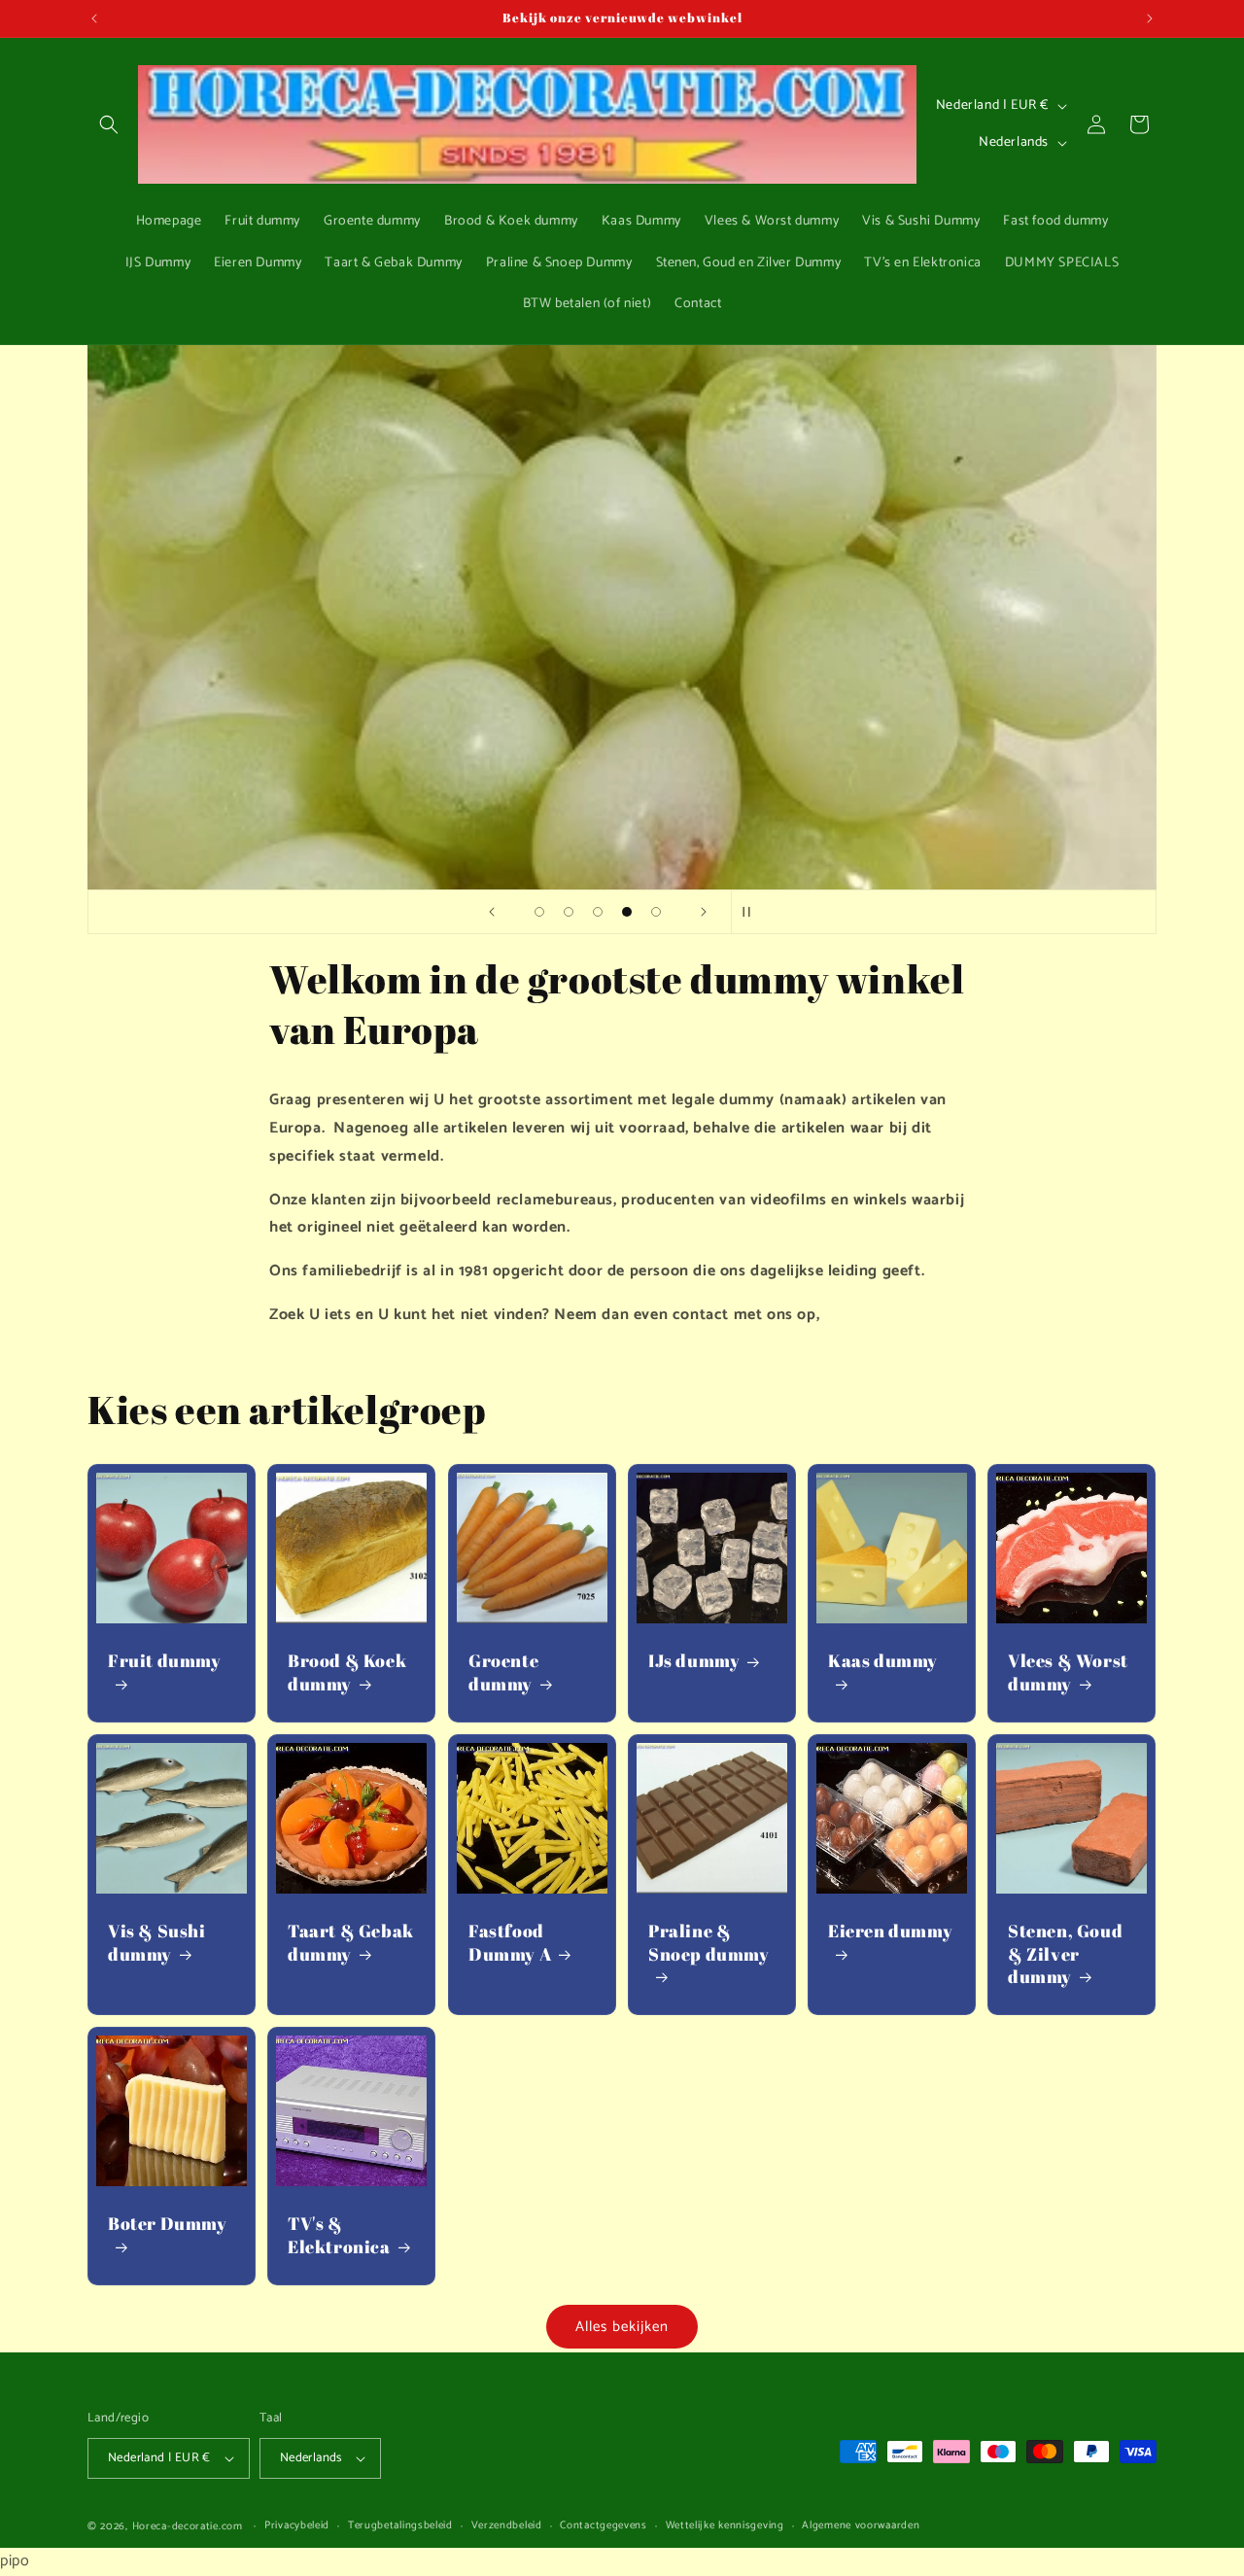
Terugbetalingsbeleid (400, 2526)
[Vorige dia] (492, 912)
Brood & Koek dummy (347, 1672)
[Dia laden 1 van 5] (539, 912)
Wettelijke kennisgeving (725, 2526)
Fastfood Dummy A (510, 1942)
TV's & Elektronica (339, 2235)
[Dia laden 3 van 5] (598, 912)
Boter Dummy (168, 2224)
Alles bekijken (622, 2327)
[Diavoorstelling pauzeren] (752, 912)
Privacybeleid (297, 2526)
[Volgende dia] (704, 912)
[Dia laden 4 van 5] (627, 912)
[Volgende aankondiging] (1150, 18)
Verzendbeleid (507, 2526)
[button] (109, 124)
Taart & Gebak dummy (351, 1942)
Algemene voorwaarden (861, 2526)
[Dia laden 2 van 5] (569, 912)
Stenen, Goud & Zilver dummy (1065, 1954)
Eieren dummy (890, 1931)
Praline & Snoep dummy (709, 1942)
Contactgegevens (604, 2526)
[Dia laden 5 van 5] (656, 912)
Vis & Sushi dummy (157, 1942)
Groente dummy (503, 1672)
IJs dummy (694, 1661)
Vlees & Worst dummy (1068, 1672)
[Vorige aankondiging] (94, 18)
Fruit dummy (165, 1661)
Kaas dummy (883, 1661)
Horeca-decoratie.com (188, 2526)
